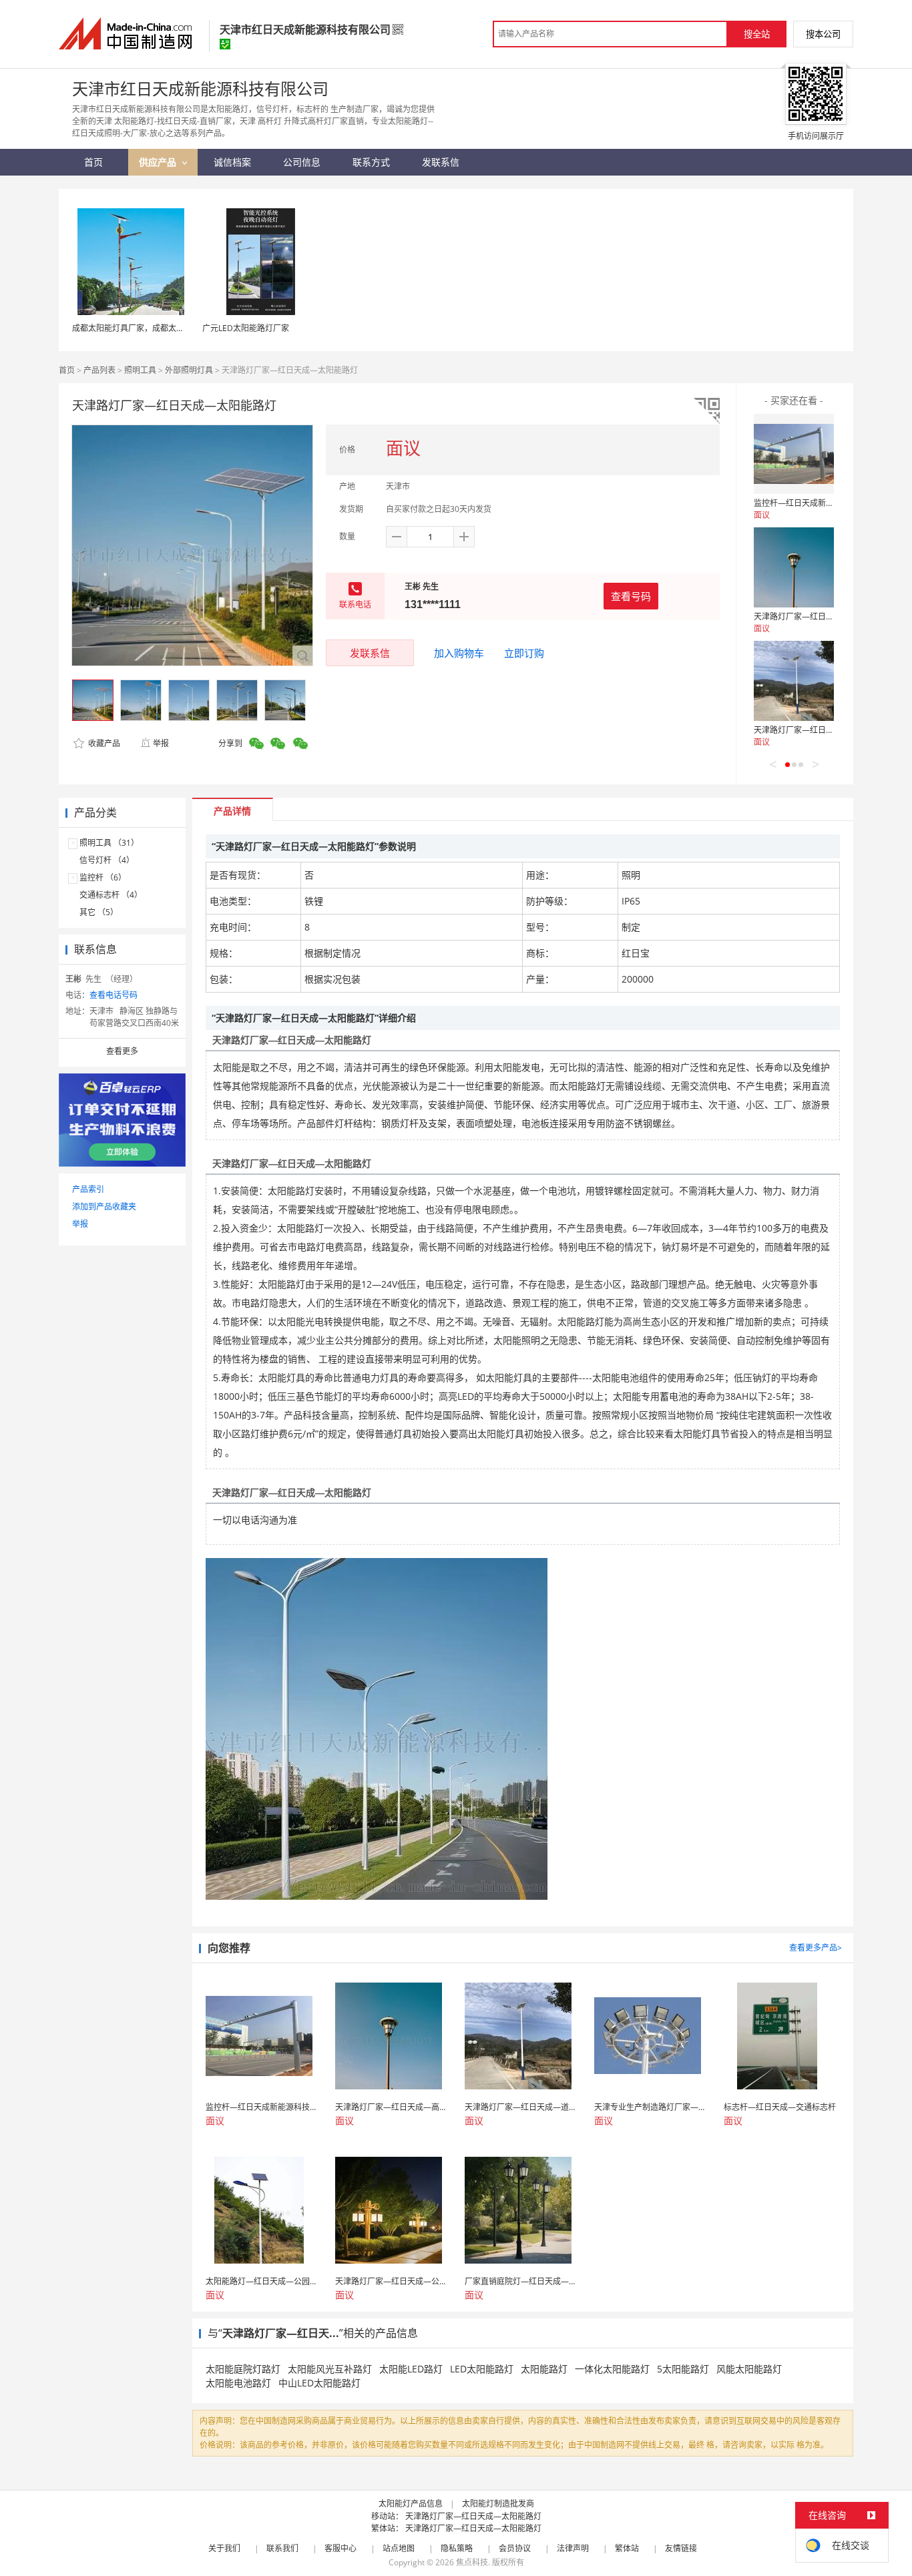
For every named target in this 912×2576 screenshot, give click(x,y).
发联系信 (370, 653)
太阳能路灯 (544, 2369)
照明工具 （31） (109, 843)
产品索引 (88, 1189)
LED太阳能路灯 (482, 2369)
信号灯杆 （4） (107, 860)
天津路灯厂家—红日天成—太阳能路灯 (473, 2516)
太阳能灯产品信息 (411, 2504)
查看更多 (122, 1051)
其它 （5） (99, 912)
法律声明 (573, 2548)
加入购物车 (459, 653)
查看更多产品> (816, 1948)
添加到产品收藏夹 (104, 1207)
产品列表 (99, 370)
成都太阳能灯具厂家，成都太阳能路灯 (140, 328)
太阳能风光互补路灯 (330, 2369)
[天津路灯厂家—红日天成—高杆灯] (794, 567)
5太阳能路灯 (683, 2369)
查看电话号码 (113, 995)
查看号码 (631, 596)
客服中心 (340, 2548)
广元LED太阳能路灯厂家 (246, 328)
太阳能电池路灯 (238, 2383)
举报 (161, 743)
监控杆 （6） (103, 877)
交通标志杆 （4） (111, 895)
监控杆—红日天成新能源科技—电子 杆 (823, 503)
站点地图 (399, 2548)
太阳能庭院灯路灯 (243, 2369)
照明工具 (140, 370)
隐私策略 (457, 2548)
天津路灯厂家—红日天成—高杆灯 (814, 616)
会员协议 (515, 2548)
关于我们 (224, 2548)
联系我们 (282, 2548)
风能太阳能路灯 (749, 2369)
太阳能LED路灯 (411, 2369)
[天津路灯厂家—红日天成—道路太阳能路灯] (794, 681)
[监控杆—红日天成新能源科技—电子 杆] (794, 454)
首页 (67, 370)
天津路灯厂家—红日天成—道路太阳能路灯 (830, 730)
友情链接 (681, 2548)
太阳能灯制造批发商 (498, 2504)
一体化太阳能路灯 (612, 2369)
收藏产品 (103, 743)
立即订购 (524, 653)
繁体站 (627, 2548)
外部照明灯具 (189, 370)
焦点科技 (472, 2562)
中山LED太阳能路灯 (319, 2383)
